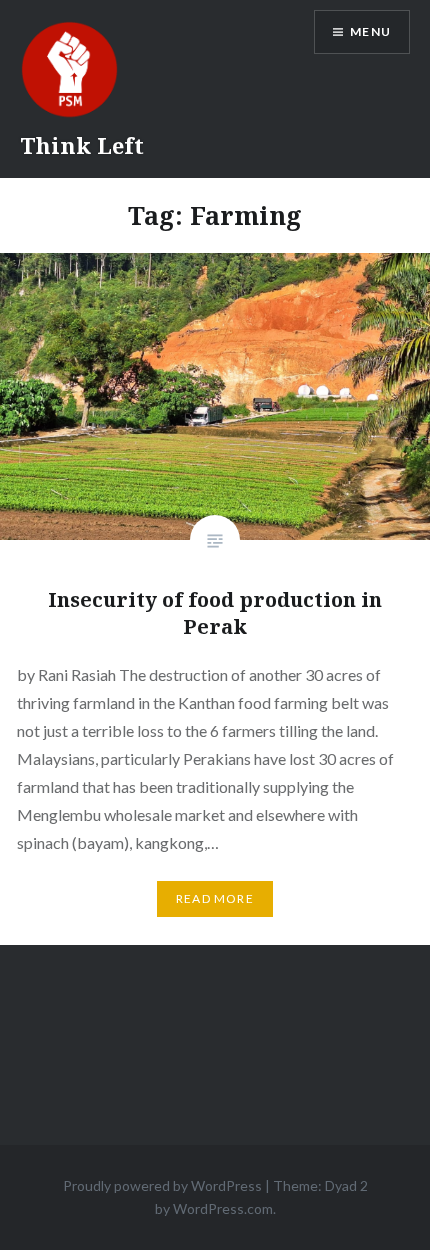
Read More (215, 898)
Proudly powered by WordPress (162, 1185)
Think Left (82, 145)
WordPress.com (223, 1208)
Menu (370, 31)
